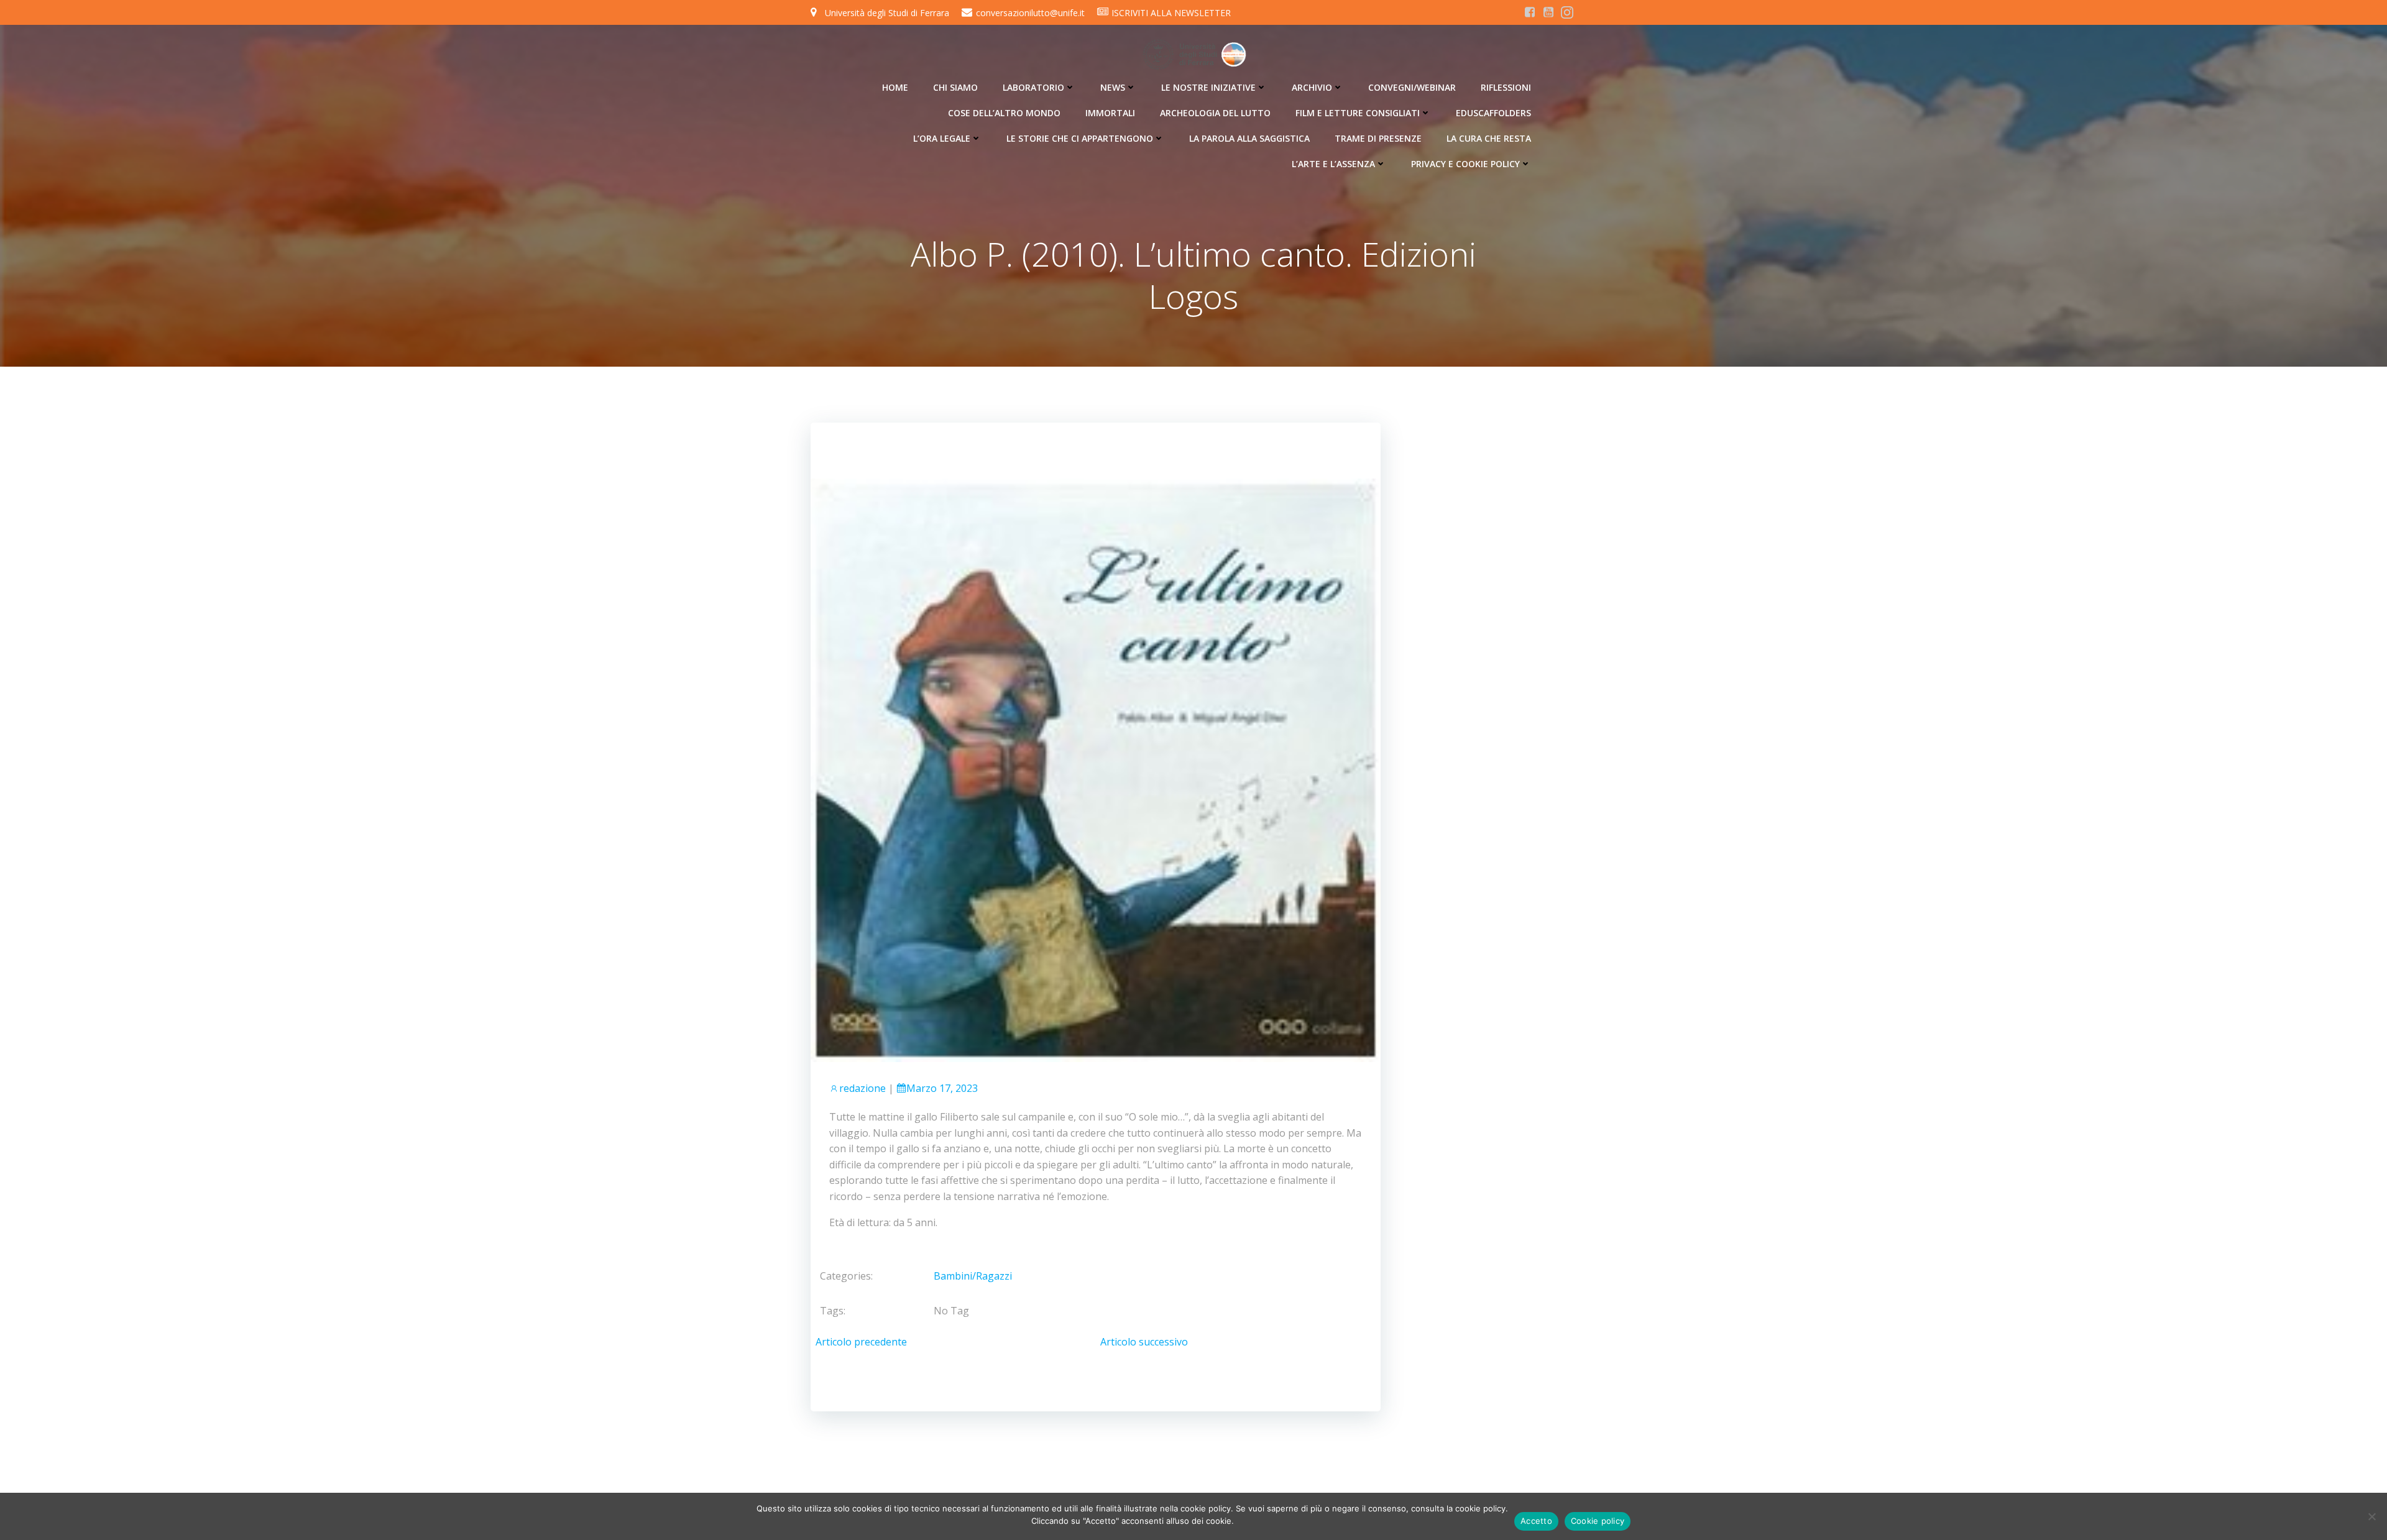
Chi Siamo (955, 87)
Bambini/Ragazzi (973, 1276)
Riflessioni (1506, 87)
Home (895, 87)
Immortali (1110, 113)
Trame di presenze (1378, 138)
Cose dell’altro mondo (1004, 113)
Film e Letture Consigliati (1358, 113)
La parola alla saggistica (1249, 138)
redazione (862, 1088)
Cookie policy (1598, 1521)
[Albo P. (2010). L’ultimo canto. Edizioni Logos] (1096, 769)
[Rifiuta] (2371, 1516)
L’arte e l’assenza (1333, 164)
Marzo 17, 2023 (942, 1088)
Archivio (1312, 87)
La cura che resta (1489, 138)
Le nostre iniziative (1208, 87)
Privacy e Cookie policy (1465, 164)
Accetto (1536, 1521)
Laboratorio (1033, 87)
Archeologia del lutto (1215, 113)
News (1113, 87)
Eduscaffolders (1493, 113)
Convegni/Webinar (1412, 87)
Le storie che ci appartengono (1080, 138)
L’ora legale (942, 138)
